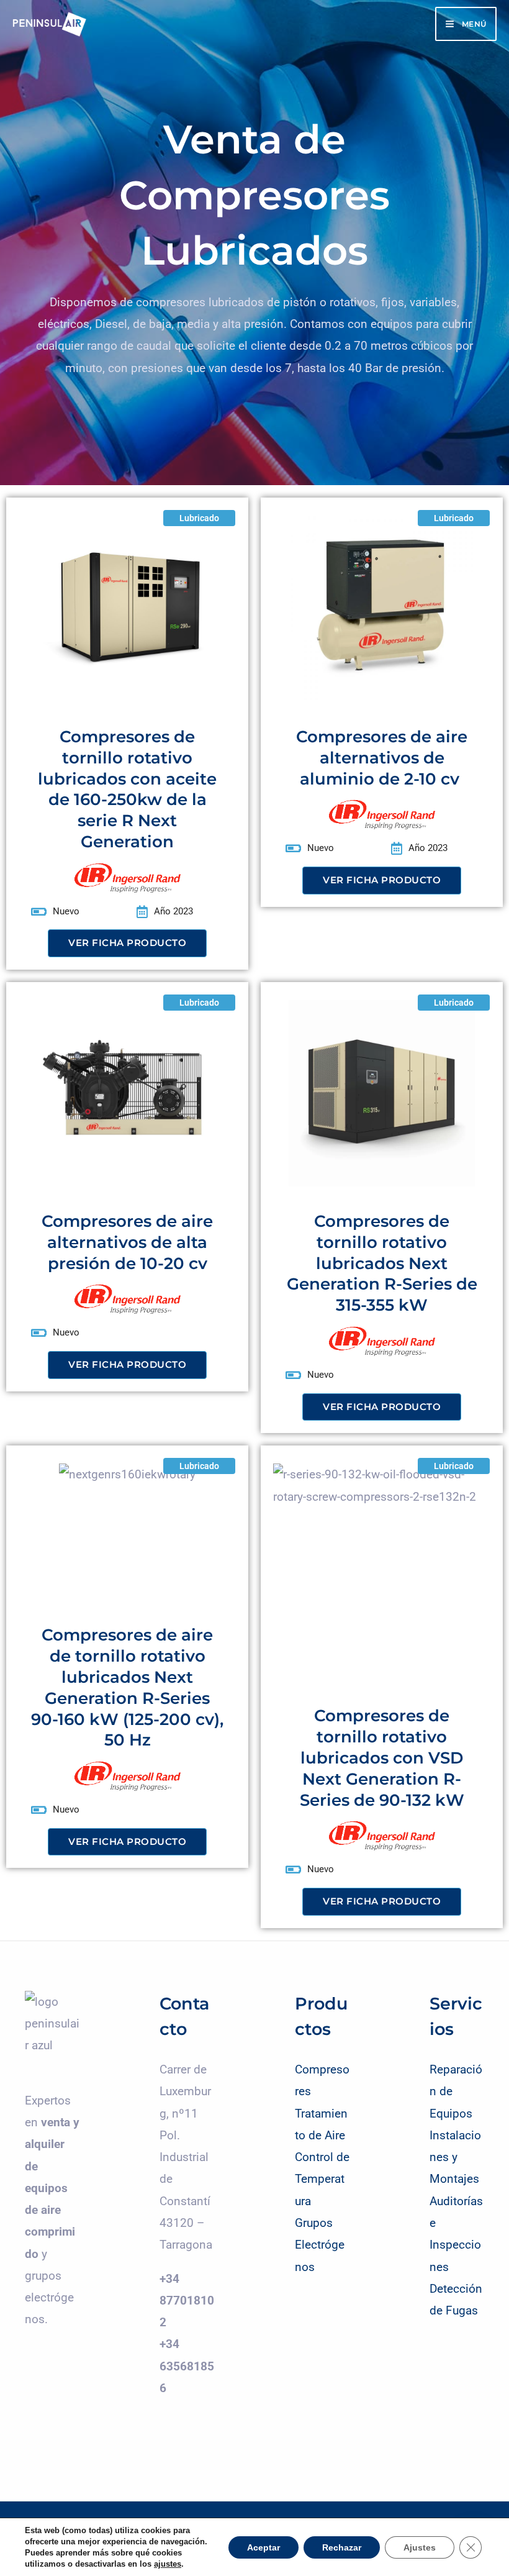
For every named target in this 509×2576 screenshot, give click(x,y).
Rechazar (342, 2547)
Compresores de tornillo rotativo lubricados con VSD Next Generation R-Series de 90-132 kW (382, 1758)
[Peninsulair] (50, 24)
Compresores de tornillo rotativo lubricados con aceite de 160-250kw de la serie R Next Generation (127, 789)
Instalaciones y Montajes (455, 2157)
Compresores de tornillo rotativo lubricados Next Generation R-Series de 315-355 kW (382, 1263)
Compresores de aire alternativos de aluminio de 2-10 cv (382, 758)
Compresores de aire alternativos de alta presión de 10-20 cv (127, 1242)
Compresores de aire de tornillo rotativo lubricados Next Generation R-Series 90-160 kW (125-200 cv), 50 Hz (127, 1687)
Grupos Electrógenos (320, 2245)
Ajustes (420, 2547)
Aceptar (264, 2547)
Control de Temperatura (322, 2179)
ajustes (168, 2564)
